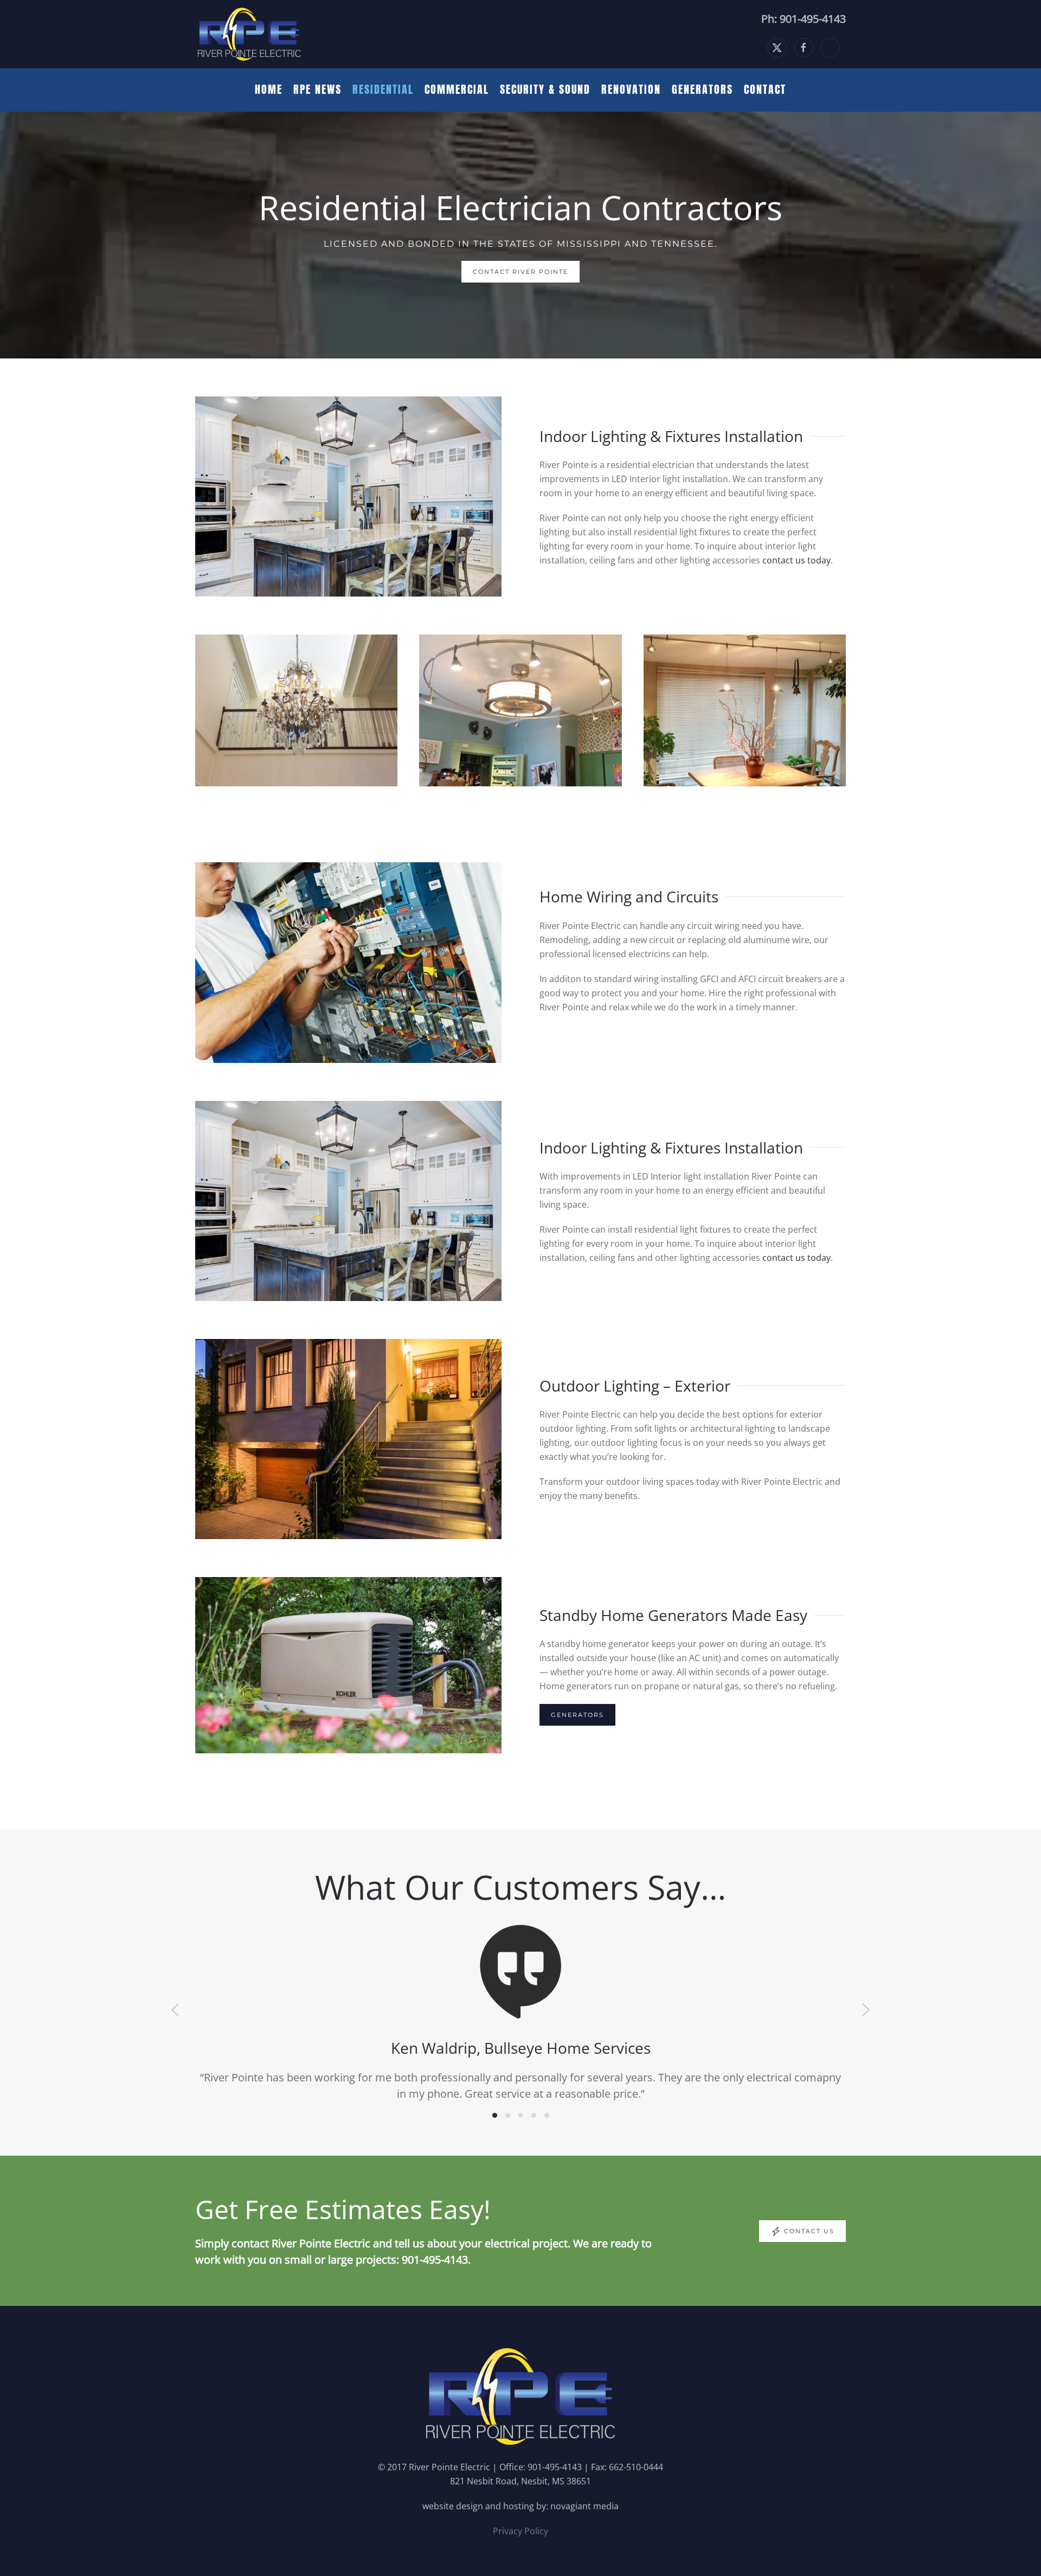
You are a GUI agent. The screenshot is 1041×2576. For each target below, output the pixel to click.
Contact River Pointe (520, 272)
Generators (702, 89)
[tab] (495, 2115)
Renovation (631, 89)
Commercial (457, 89)
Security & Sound (545, 89)
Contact (765, 89)
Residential (383, 89)
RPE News (317, 89)
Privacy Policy (520, 2531)
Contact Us (809, 2231)
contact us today (796, 560)
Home (269, 89)
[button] (175, 2010)
